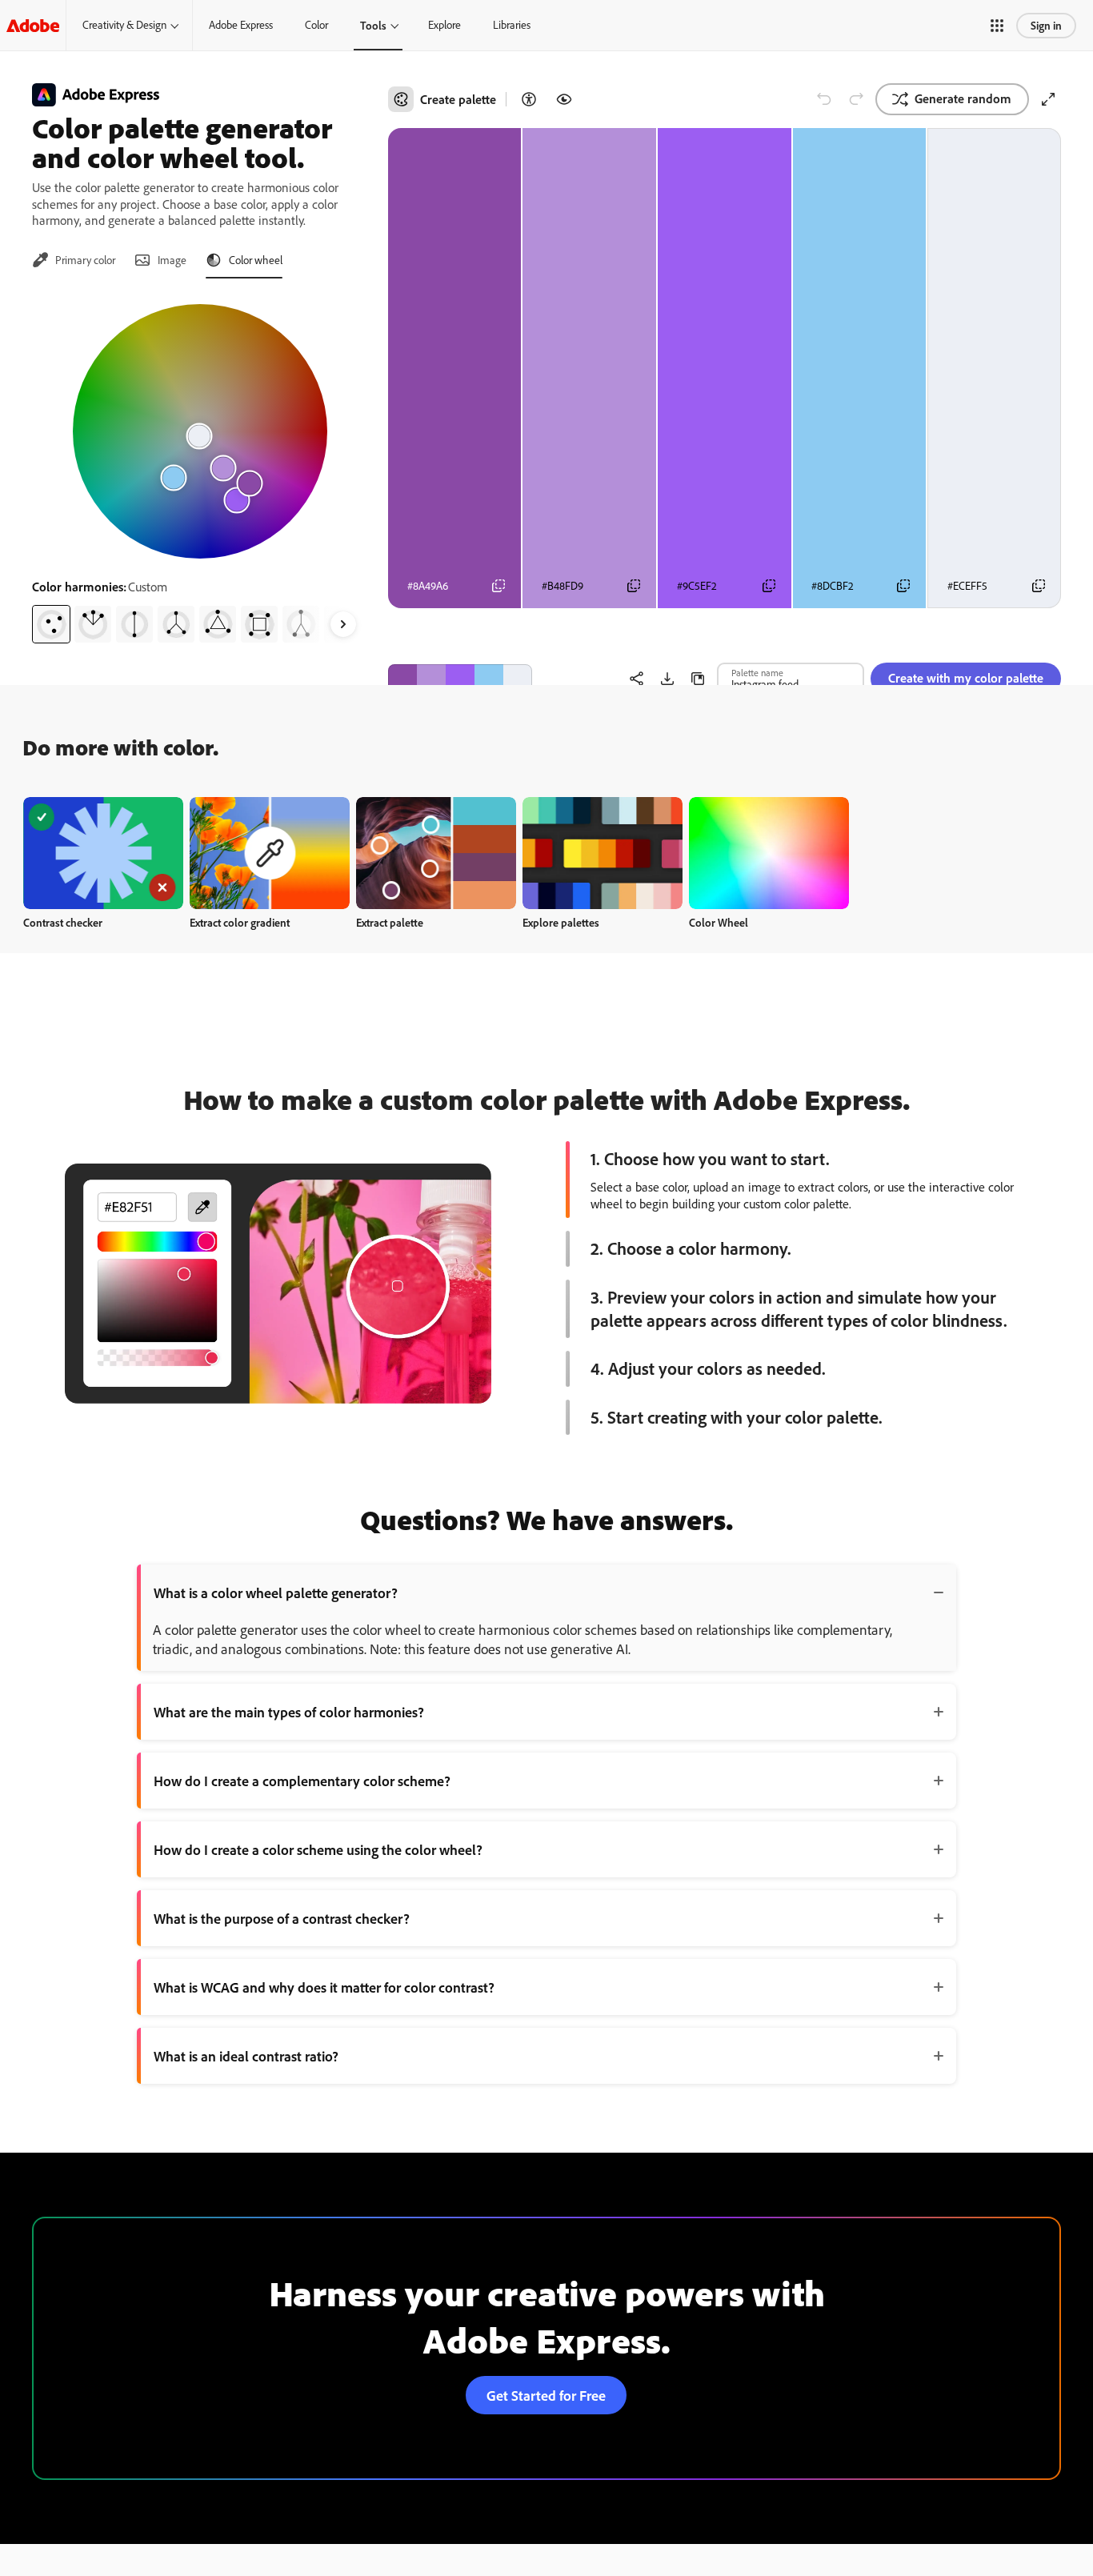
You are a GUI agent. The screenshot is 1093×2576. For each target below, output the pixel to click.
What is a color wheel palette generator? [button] (276, 1592)
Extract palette (390, 922)
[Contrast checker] (529, 99)
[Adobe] (33, 25)
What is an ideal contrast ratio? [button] (246, 2056)
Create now (104, 853)
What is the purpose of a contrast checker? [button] (282, 1918)
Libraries (512, 25)
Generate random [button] (963, 98)
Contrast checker (63, 922)
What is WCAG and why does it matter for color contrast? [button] (324, 1987)
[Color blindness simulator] (564, 99)
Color (316, 25)
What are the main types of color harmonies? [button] (289, 1712)
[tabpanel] (200, 467)
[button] (997, 26)
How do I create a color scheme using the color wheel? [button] (318, 1849)
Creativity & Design (124, 25)
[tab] (74, 260)
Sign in (1046, 25)
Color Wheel (719, 922)
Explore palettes (561, 922)
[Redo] (856, 99)
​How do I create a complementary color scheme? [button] (302, 1781)
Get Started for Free (546, 2395)
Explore (444, 25)
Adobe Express (241, 25)
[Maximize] (1048, 99)
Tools (373, 25)
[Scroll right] (343, 624)
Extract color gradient (240, 922)
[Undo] (824, 99)
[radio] (51, 624)
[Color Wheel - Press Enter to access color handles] (200, 431)
